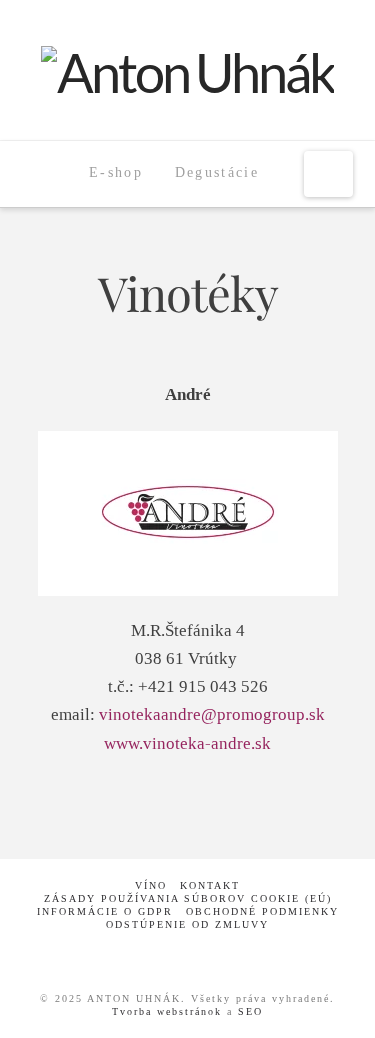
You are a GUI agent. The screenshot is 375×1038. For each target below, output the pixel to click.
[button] (328, 174)
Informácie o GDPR (105, 911)
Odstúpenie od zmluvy (187, 924)
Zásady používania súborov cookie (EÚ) (188, 898)
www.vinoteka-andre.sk (187, 743)
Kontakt (210, 885)
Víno (151, 885)
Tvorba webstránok (167, 1011)
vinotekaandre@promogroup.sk (212, 714)
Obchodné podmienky (262, 911)
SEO (250, 1011)
